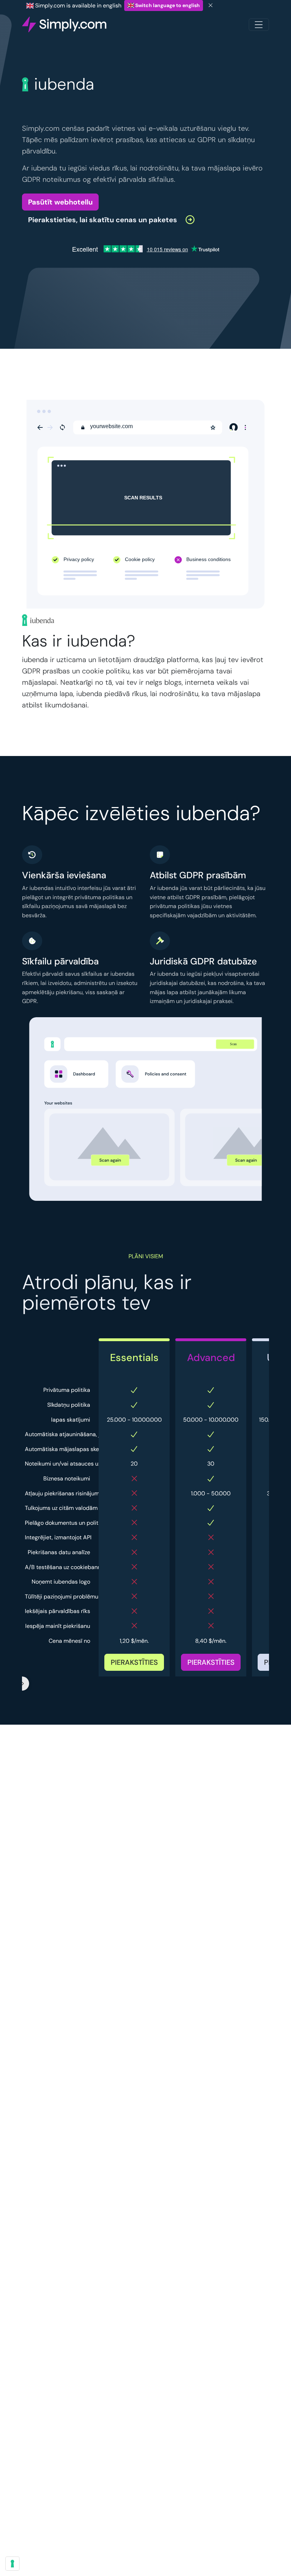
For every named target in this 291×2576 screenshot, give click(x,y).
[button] (112, 219)
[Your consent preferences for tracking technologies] (12, 2564)
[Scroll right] (22, 1684)
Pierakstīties (134, 1662)
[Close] (211, 5)
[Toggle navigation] (259, 25)
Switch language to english (167, 5)
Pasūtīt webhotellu (60, 202)
